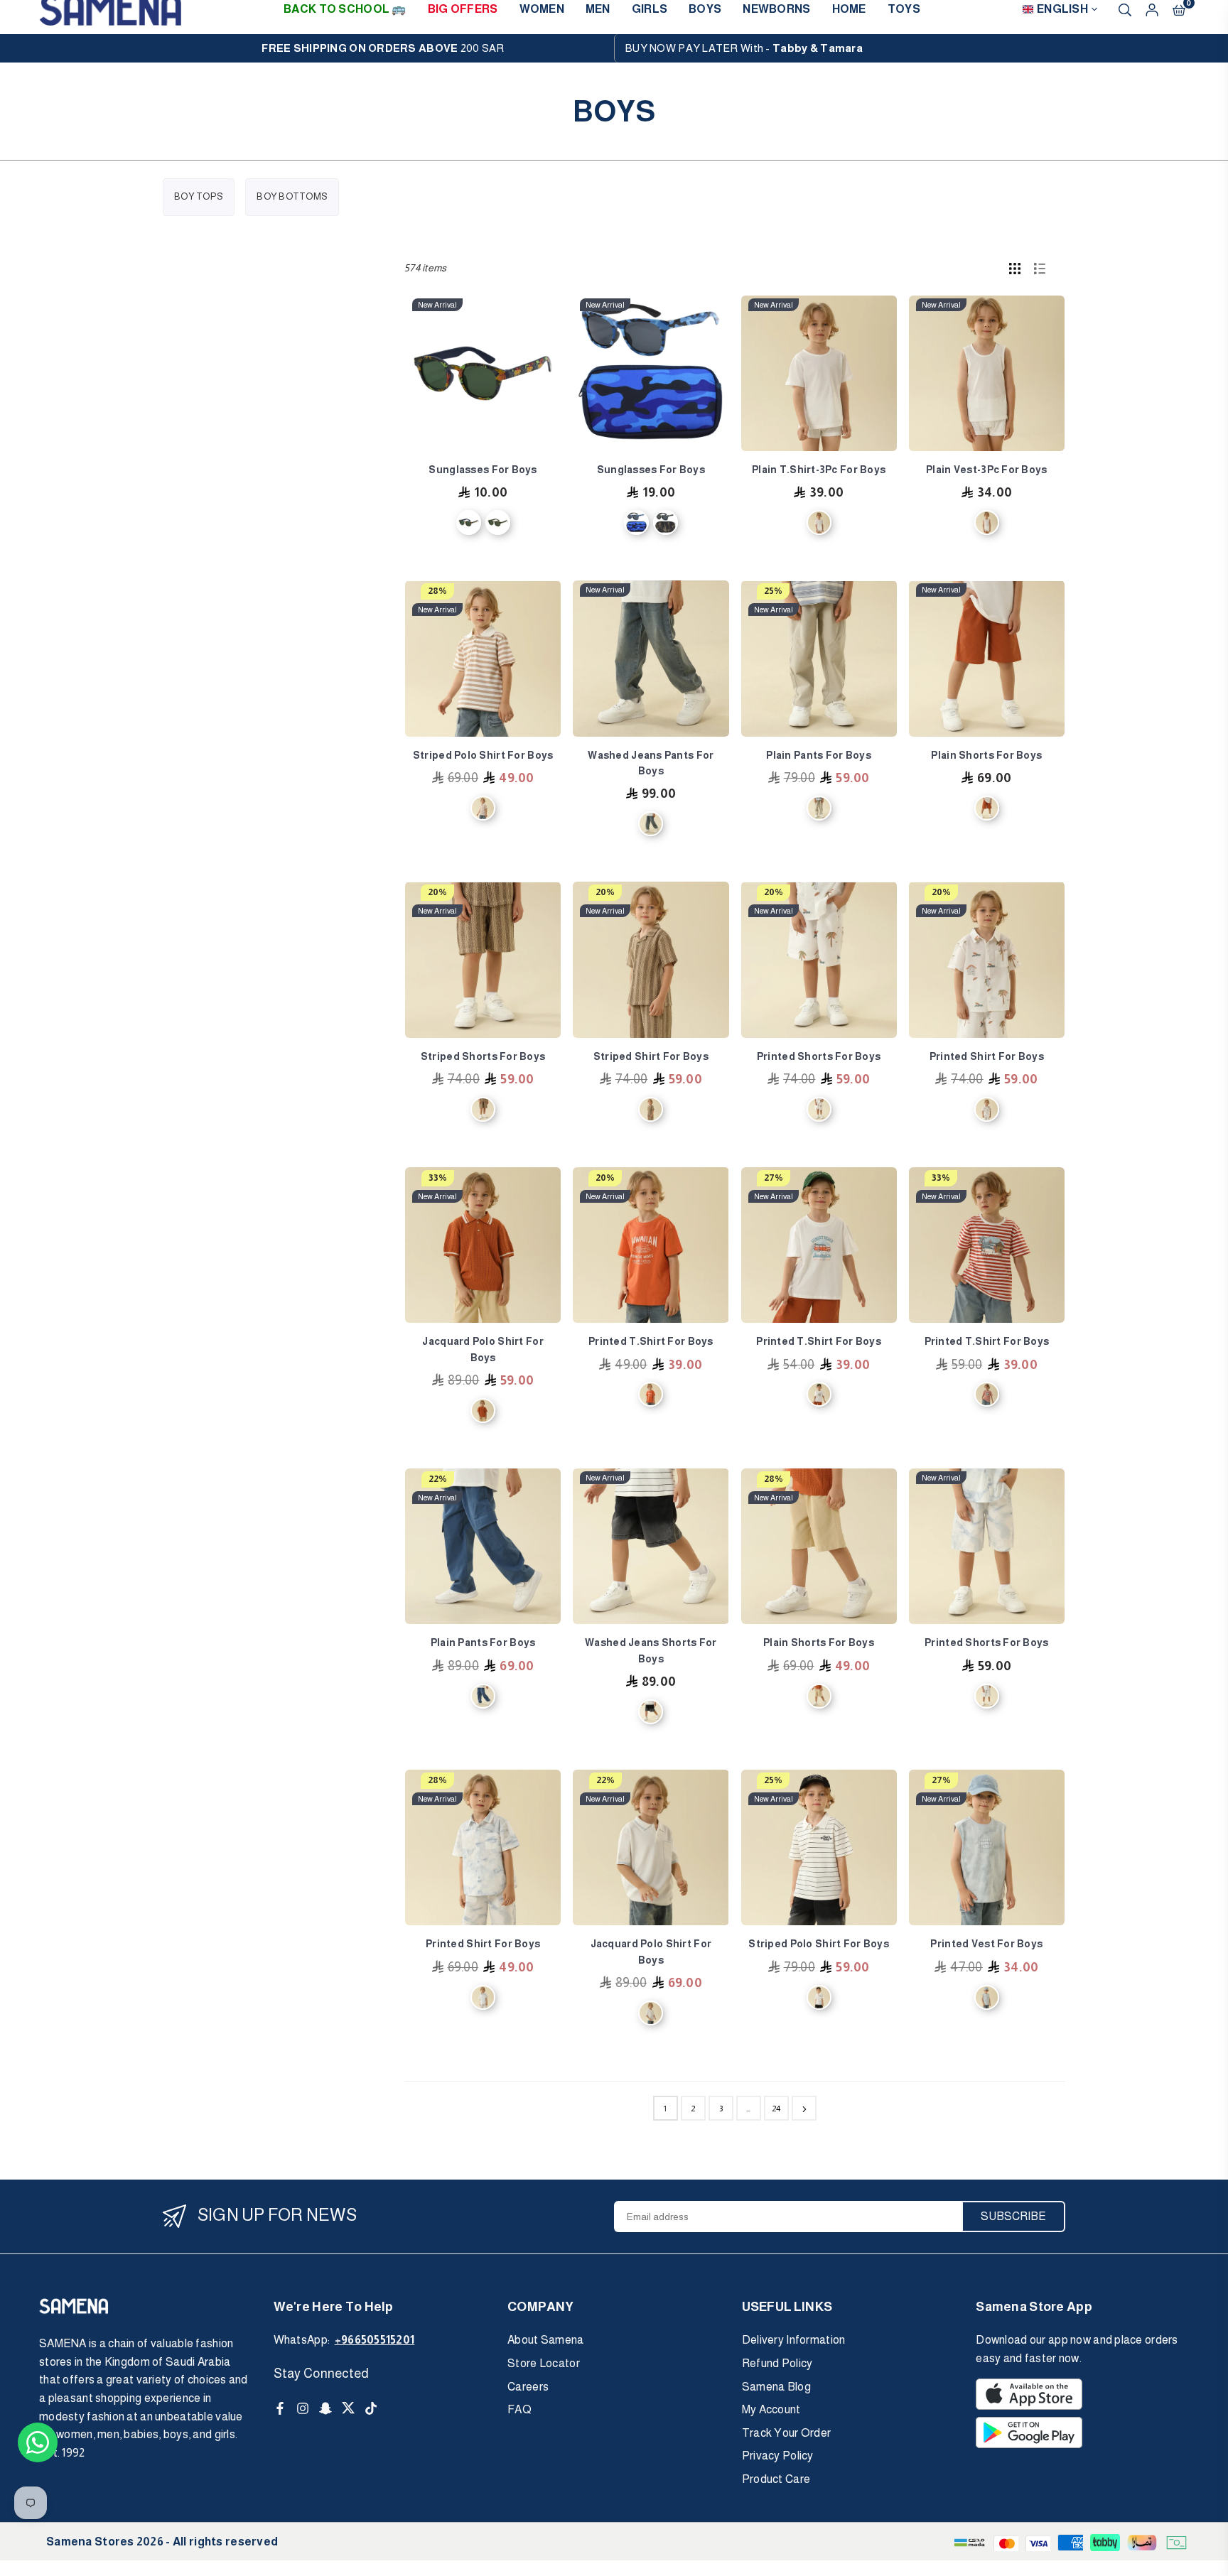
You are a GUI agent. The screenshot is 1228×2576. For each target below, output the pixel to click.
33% (438, 1178)
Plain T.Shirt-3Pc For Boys (819, 470)
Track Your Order (786, 2433)
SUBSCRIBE (1013, 2216)
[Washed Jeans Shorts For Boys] (651, 1546)
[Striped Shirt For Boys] (651, 959)
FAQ (519, 2409)
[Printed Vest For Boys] (987, 1847)
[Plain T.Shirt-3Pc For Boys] (819, 373)
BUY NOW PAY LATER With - (744, 48)
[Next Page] (804, 2108)
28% (437, 591)
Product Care (776, 2479)
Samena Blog (776, 2387)
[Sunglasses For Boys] (483, 373)
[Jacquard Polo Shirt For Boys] (483, 1245)
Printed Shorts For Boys (819, 1056)
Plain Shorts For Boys (986, 755)
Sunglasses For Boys (483, 470)
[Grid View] (1015, 268)
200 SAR (383, 48)
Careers (528, 2387)
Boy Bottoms (292, 196)
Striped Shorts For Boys (483, 1056)
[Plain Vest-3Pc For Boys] (987, 373)
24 (776, 2109)
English (1062, 9)
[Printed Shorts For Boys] (819, 959)
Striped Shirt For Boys (651, 1056)
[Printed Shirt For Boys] (987, 959)
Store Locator (544, 2363)
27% (774, 1178)
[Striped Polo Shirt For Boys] (483, 658)
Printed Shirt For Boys (987, 1056)
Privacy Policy (778, 2456)
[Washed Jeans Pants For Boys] (651, 658)
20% (437, 892)
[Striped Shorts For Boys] (483, 959)
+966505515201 (375, 2340)
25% (773, 591)
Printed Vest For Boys (986, 1944)
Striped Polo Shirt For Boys (483, 755)
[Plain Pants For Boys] (819, 658)
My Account (771, 2409)
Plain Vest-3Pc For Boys (986, 470)
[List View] (1040, 268)
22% (438, 1479)
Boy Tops (199, 196)
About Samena (545, 2340)
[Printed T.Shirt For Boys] (651, 1245)
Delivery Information (794, 2340)
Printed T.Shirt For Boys (651, 1341)
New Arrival (437, 305)
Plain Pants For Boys (819, 755)
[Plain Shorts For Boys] (987, 658)
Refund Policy (777, 2363)
